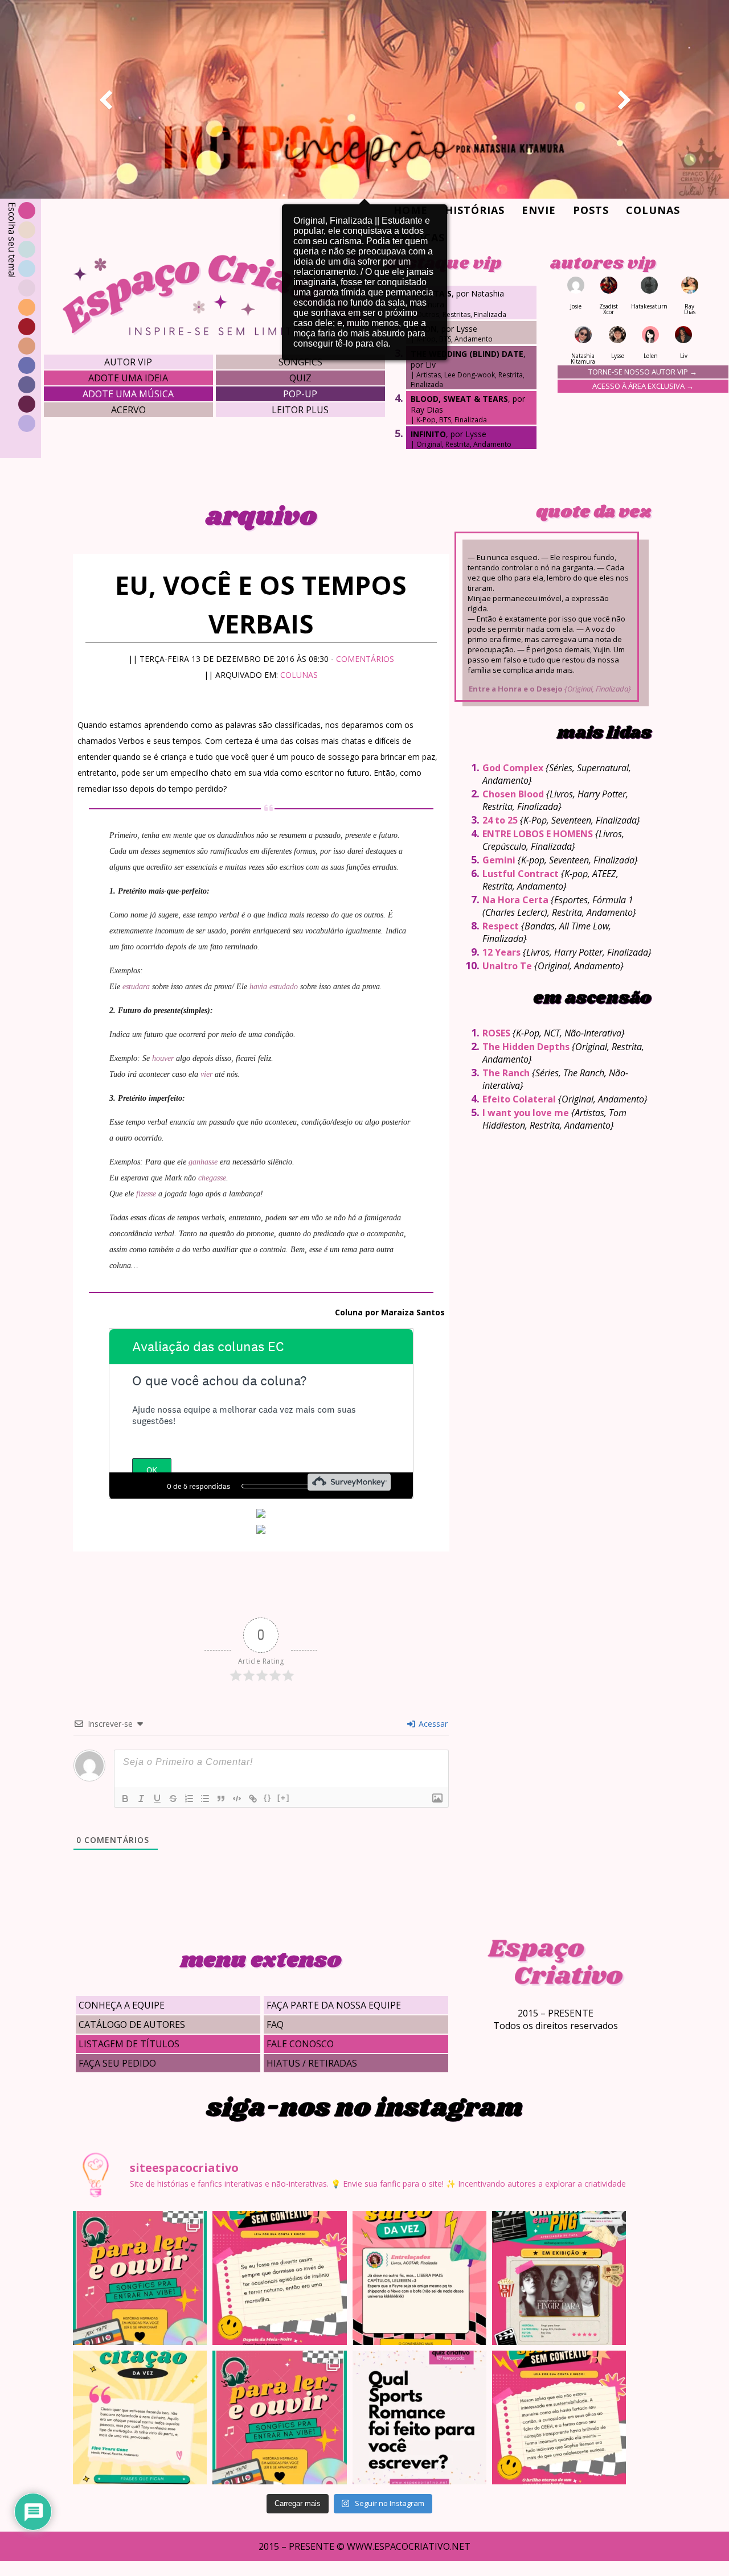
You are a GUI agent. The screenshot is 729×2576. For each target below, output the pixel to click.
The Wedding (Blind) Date (467, 354)
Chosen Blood (513, 794)
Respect (501, 926)
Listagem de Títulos (129, 2044)
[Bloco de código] (237, 1799)
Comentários (365, 659)
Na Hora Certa (515, 900)
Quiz (300, 378)
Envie (539, 210)
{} (268, 1798)
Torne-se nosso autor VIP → (643, 372)
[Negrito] (125, 1799)
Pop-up (300, 394)
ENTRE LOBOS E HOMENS (538, 834)
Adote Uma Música (128, 394)
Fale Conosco (300, 2044)
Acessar (432, 1724)
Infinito (428, 434)
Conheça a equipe (122, 2005)
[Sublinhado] (157, 1799)
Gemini (499, 860)
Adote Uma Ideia (128, 378)
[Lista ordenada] (189, 1799)
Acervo (128, 410)
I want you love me (526, 1113)
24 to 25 (500, 820)
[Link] (253, 1799)
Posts (591, 210)
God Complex (513, 768)
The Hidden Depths (526, 1047)
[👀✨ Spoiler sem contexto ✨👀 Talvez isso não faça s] (279, 2278)
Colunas (653, 210)
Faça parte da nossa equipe (334, 2005)
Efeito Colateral (519, 1099)
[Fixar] (173, 1799)
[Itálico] (141, 1799)
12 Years (501, 952)
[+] (284, 1798)
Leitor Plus (300, 410)
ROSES (496, 1033)
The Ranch (506, 1073)
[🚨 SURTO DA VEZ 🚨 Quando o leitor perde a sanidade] (419, 2278)
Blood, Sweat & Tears (459, 399)
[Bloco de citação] (221, 1799)
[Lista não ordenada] (205, 1799)
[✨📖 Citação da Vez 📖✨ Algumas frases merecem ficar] (140, 2417)
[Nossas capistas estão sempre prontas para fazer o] (559, 2278)
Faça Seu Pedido (117, 2063)
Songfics (300, 362)
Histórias (475, 210)
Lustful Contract (521, 874)
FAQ (275, 2024)
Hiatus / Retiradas (312, 2063)
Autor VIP (128, 362)
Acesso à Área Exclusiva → (643, 386)
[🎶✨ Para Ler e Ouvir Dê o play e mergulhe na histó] (140, 2278)
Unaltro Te (507, 966)
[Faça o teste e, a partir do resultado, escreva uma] (419, 2417)
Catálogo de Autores (132, 2024)
